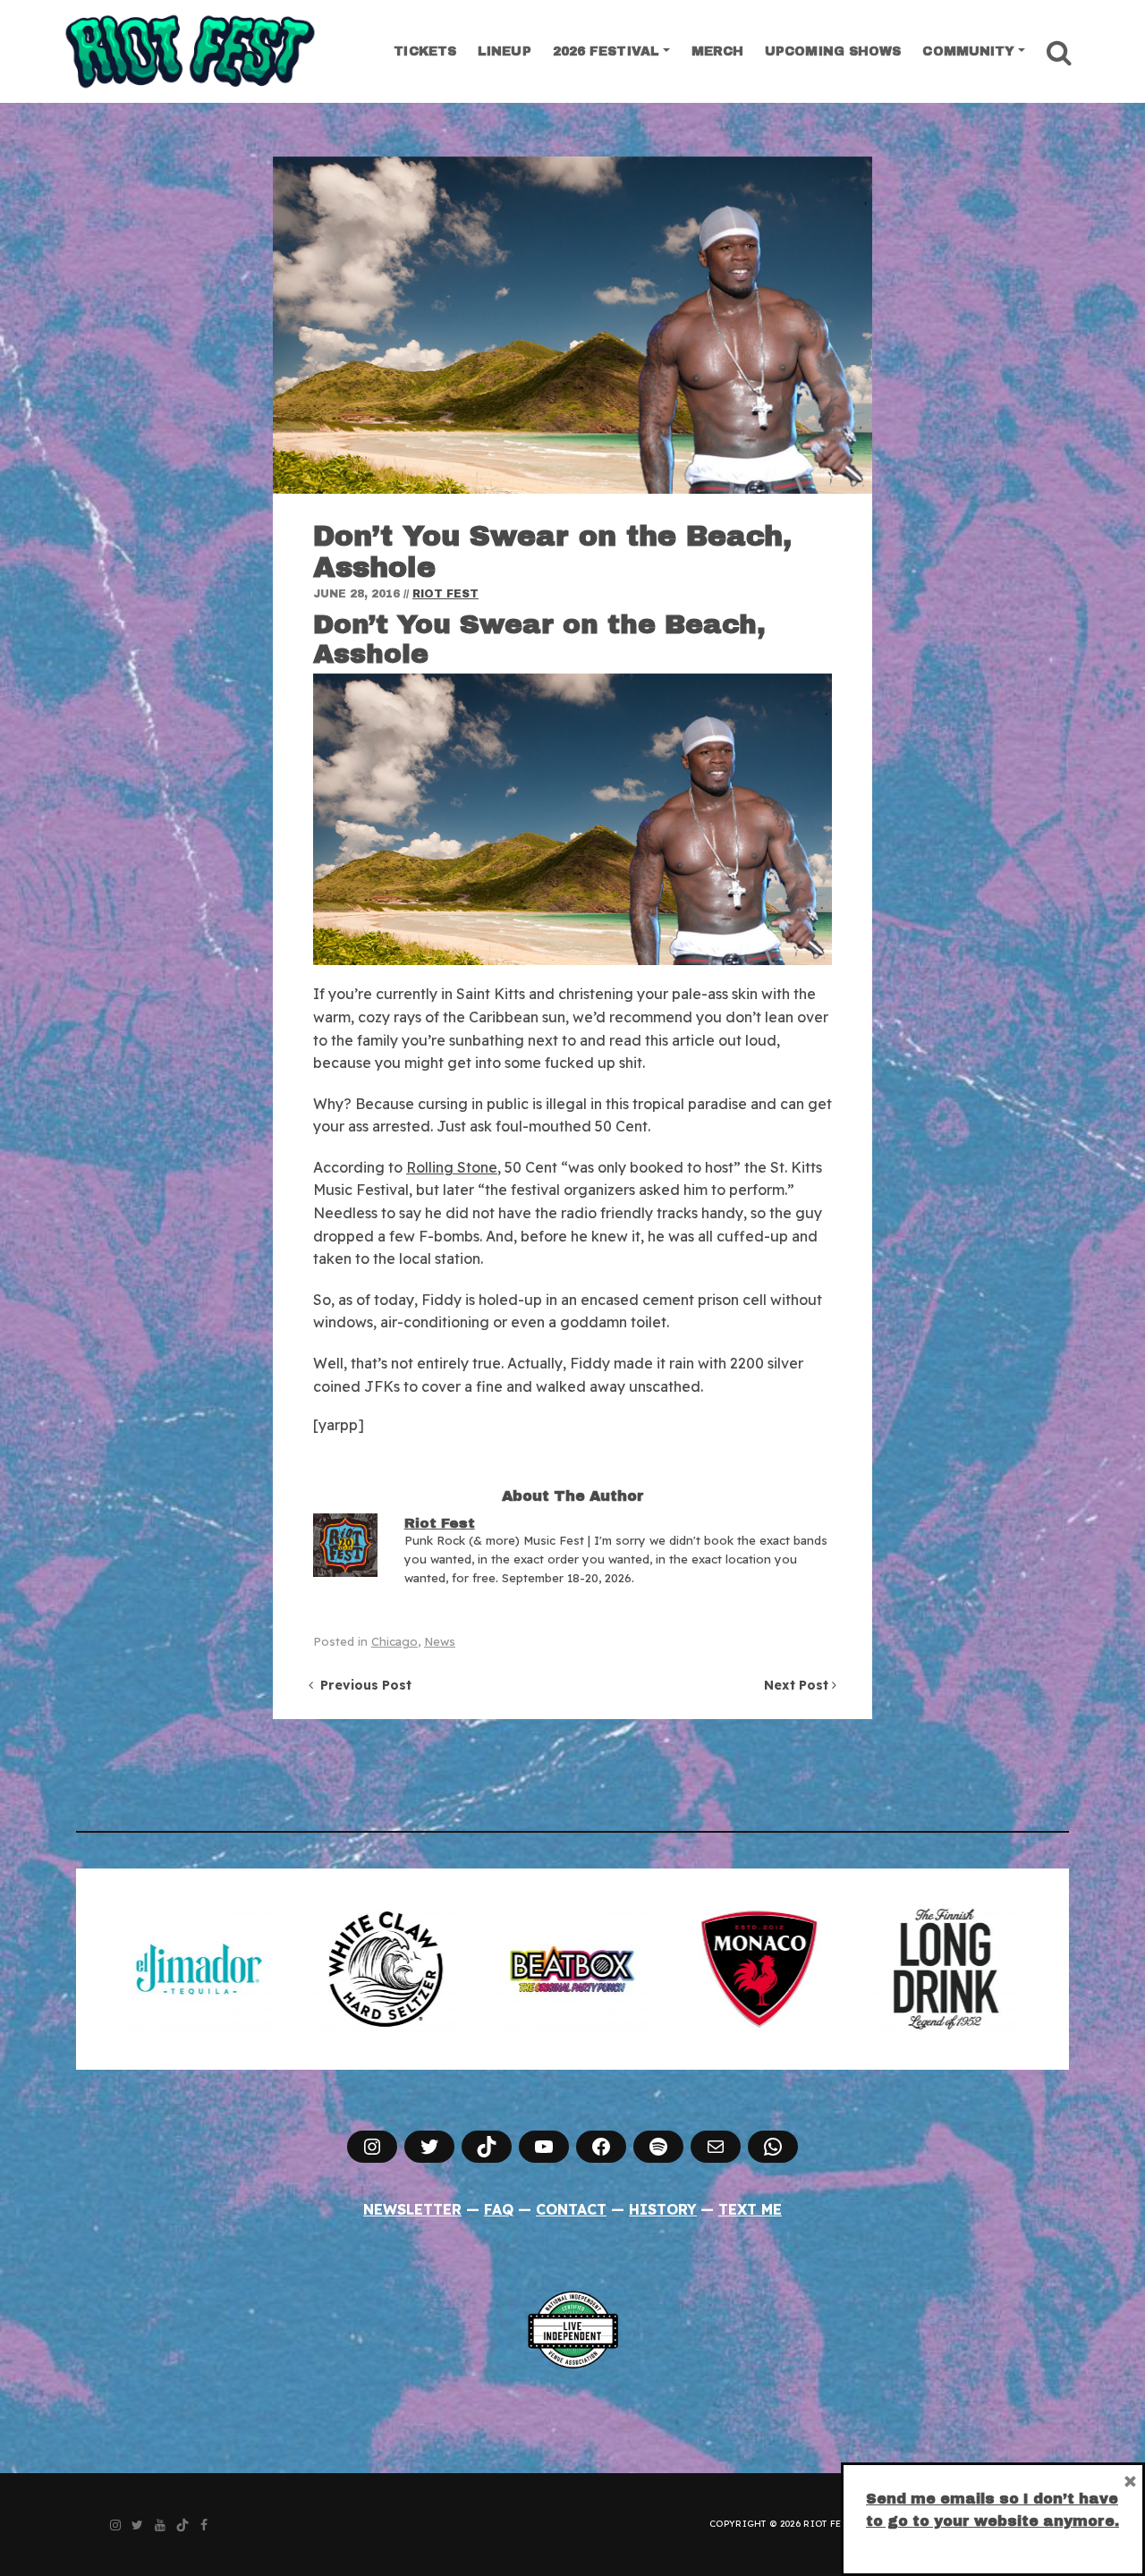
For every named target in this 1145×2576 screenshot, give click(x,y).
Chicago (394, 1641)
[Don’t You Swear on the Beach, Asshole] (572, 325)
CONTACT (571, 2209)
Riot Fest (445, 594)
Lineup (505, 51)
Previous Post (362, 1685)
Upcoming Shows (833, 51)
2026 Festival (606, 51)
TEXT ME (750, 2209)
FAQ (499, 2209)
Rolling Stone (452, 1167)
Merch (718, 51)
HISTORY (663, 2209)
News (440, 1641)
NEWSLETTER (412, 2209)
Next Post (798, 1685)
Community (968, 51)
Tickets (425, 51)
